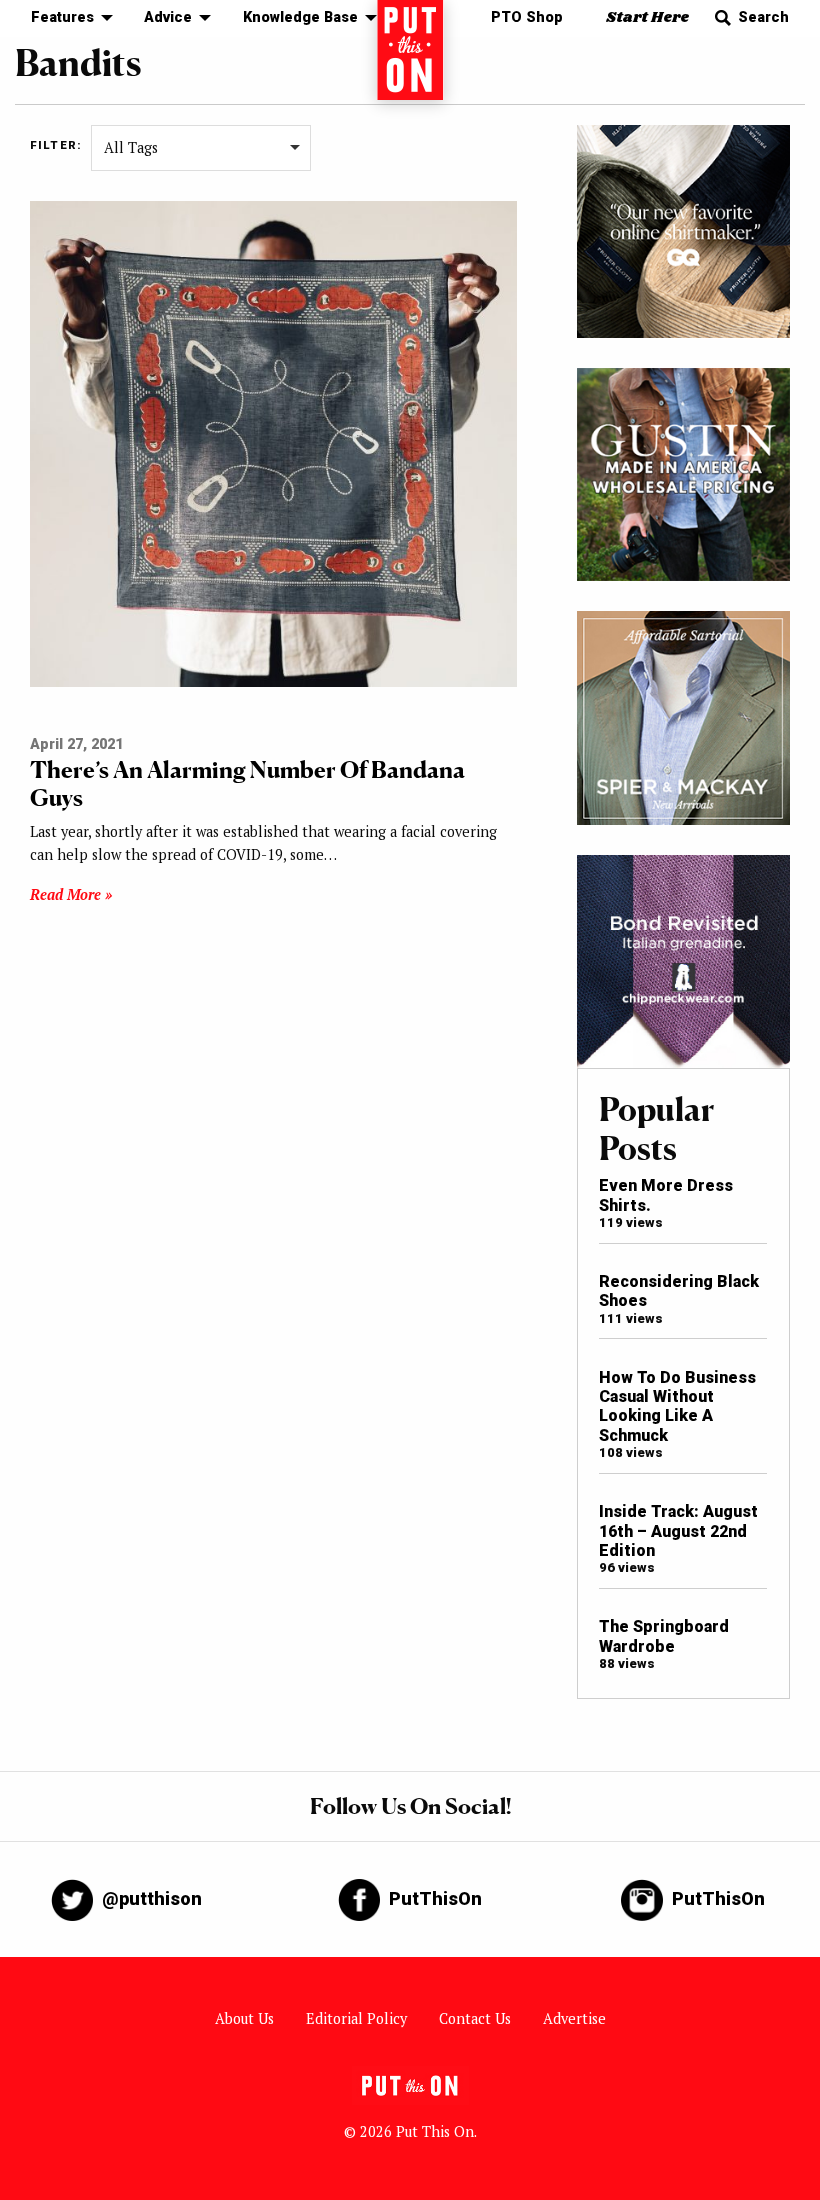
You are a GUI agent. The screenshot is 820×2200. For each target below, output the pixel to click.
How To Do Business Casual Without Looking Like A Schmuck (677, 1406)
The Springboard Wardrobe (664, 1636)
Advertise (574, 2018)
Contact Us (475, 2018)
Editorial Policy (356, 2018)
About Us (244, 2018)
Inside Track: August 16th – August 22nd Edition (678, 1531)
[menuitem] (66, 18)
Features (62, 17)
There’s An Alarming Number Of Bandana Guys (247, 783)
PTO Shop (527, 17)
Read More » (71, 894)
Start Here (647, 17)
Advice (168, 17)
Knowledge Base (300, 17)
